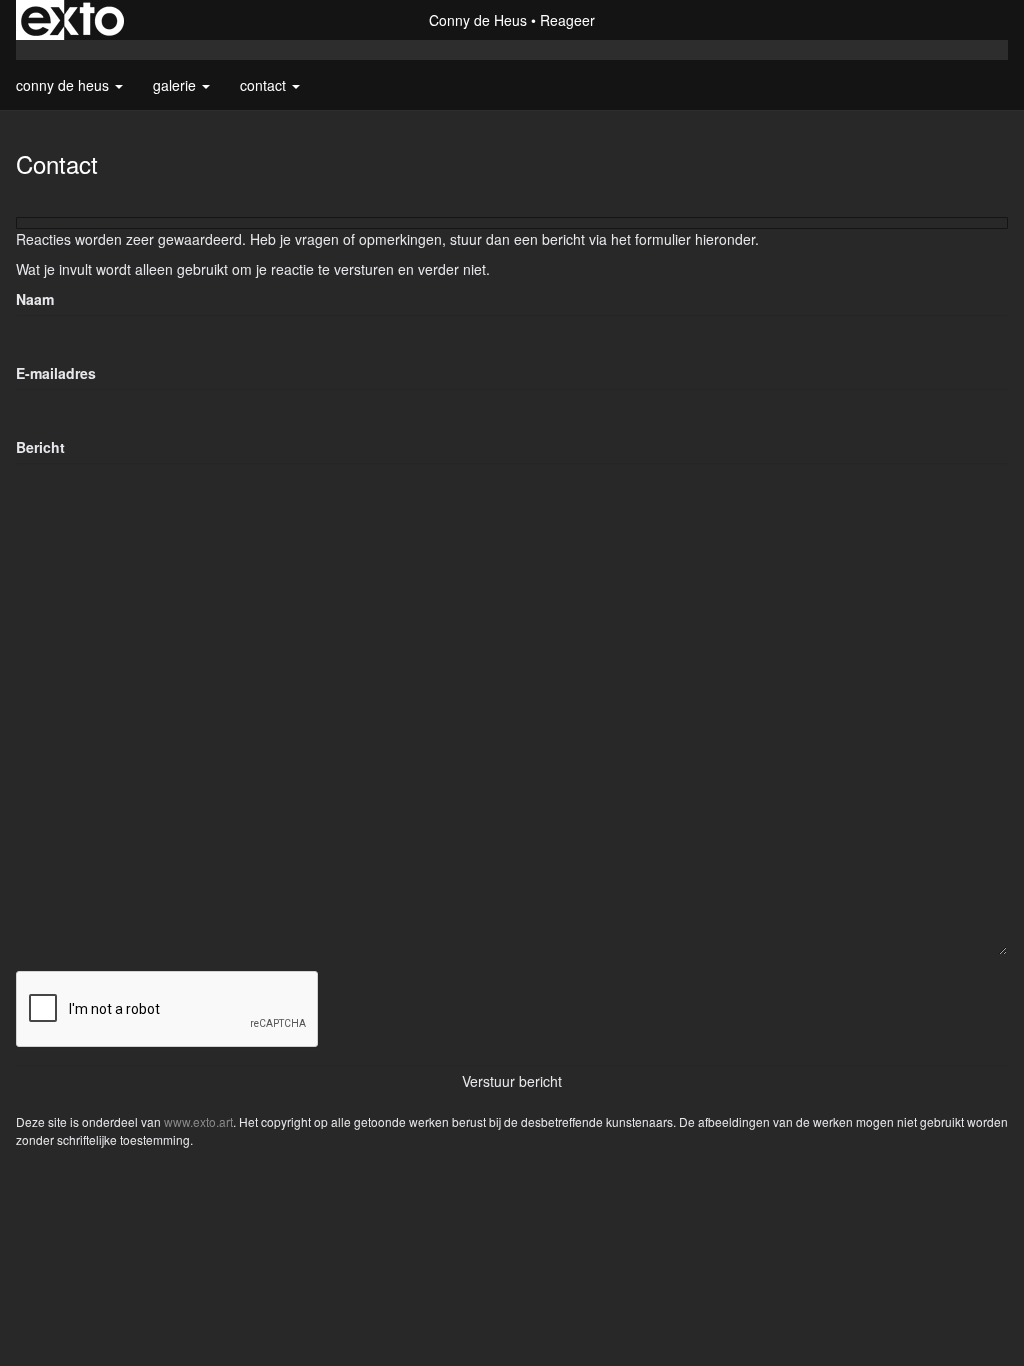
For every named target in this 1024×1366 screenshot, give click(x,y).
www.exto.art (198, 1121)
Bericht (40, 447)
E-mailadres (56, 373)
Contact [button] (265, 85)
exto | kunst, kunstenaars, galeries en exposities (72, 20)
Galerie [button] (176, 85)
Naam (35, 299)
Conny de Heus (478, 20)
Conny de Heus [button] (64, 85)
